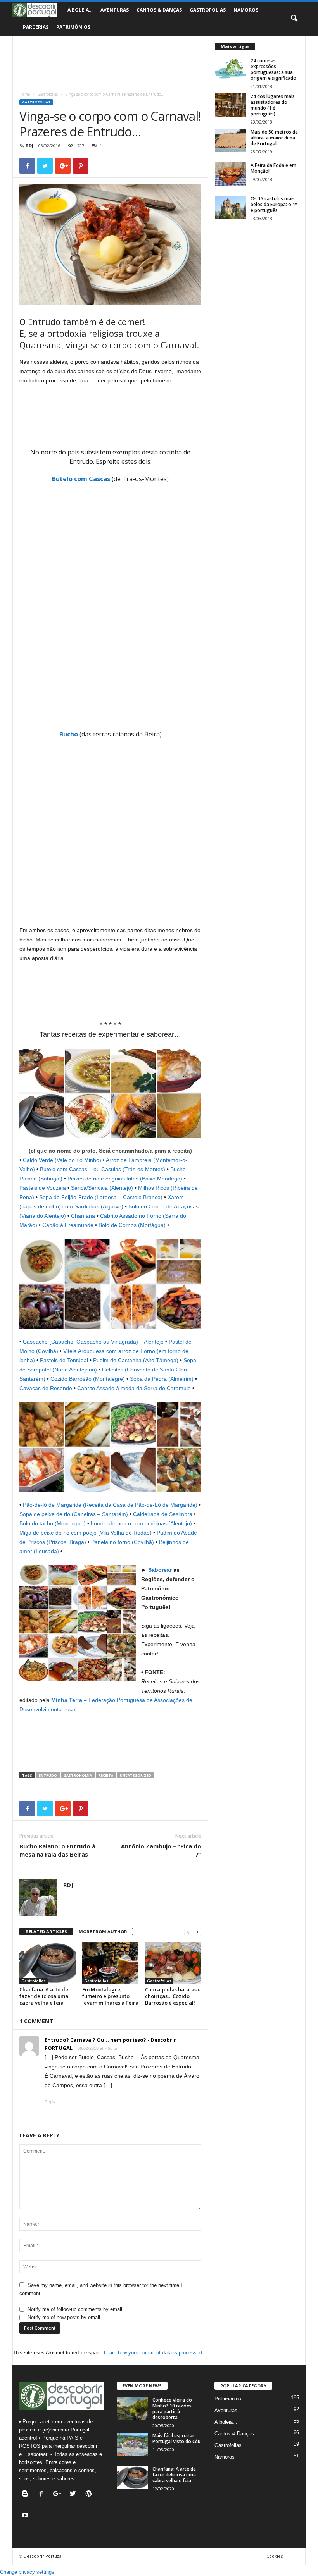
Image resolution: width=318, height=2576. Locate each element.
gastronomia (78, 1775)
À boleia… (80, 10)
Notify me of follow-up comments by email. (76, 2309)
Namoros (246, 10)
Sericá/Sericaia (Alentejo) (102, 1188)
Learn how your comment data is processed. (154, 2353)
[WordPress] (90, 2494)
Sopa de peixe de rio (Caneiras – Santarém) (74, 1514)
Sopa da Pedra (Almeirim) (162, 1379)
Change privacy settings (27, 2572)
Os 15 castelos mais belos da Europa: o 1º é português (274, 204)
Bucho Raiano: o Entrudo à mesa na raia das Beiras (57, 1850)
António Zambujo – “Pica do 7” (161, 1850)
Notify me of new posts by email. (65, 2317)
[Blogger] (27, 2494)
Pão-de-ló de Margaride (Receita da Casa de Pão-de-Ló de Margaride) (110, 1505)
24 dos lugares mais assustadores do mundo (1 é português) (273, 105)
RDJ (29, 145)
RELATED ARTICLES (46, 1932)
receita (106, 1775)
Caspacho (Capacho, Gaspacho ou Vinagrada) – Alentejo (93, 1342)
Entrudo (48, 1775)
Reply (50, 2102)
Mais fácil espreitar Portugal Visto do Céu (176, 2438)
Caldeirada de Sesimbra (163, 1514)
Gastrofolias (208, 10)
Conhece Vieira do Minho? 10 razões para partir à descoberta (172, 2409)
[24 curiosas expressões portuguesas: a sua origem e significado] (230, 69)
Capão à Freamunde (68, 1225)
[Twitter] (75, 2494)
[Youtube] (26, 2516)
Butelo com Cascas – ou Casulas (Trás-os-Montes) (103, 1169)
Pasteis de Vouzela (43, 1188)
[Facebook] (43, 2494)
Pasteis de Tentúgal (64, 1360)
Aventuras (115, 10)
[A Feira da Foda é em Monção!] (230, 174)
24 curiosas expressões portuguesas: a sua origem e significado (273, 69)
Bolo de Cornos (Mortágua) (132, 1225)
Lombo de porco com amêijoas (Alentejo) (141, 1523)
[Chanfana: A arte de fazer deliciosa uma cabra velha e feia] (48, 1963)
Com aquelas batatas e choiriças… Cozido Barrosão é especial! (173, 1996)
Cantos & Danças (159, 10)
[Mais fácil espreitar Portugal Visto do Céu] (132, 2444)
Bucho (69, 734)
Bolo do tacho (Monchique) (53, 1523)
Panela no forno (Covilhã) (123, 1542)
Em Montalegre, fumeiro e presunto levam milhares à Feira (110, 1996)
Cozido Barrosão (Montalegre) (88, 1379)
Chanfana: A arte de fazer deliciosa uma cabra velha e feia (44, 1996)
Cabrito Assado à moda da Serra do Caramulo (134, 1388)
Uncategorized (136, 1775)
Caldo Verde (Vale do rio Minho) (62, 1160)
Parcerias (36, 27)
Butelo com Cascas (81, 479)
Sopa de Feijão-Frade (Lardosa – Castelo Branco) (101, 1197)
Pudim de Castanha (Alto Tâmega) (136, 1360)
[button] (294, 19)
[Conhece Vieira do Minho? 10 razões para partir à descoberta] (132, 2409)
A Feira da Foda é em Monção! (273, 168)
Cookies (275, 2556)
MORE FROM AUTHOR (103, 1932)
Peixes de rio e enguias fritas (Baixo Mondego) (125, 1179)
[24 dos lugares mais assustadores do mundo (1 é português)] (230, 105)
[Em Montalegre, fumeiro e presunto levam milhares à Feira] (110, 1963)
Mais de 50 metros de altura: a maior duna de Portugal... (274, 138)
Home (25, 94)
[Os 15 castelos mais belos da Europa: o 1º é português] (230, 207)
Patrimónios (73, 27)
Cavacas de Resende (46, 1388)
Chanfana (83, 1216)
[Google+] (59, 2494)
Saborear (160, 1570)
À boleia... (226, 2422)
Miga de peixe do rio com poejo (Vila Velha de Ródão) (86, 1533)
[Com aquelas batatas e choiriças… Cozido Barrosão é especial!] (173, 1963)
